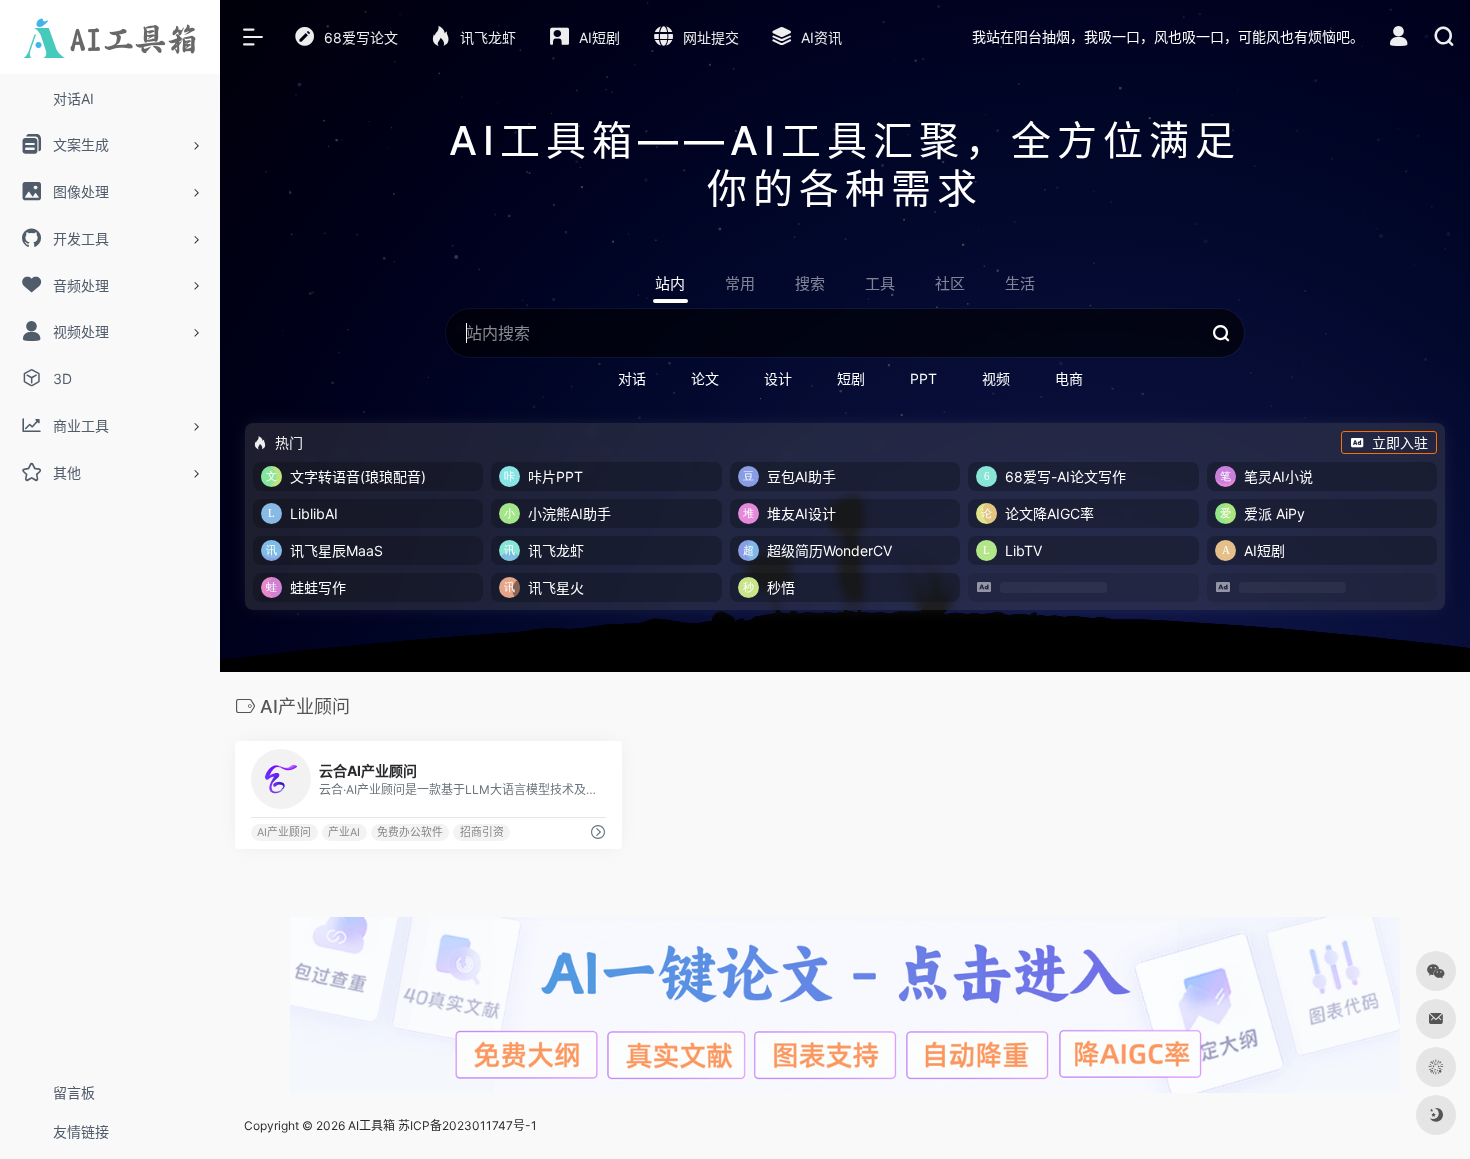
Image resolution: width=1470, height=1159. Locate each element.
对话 (632, 378)
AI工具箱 (371, 1125)
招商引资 (482, 832)
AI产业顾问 (284, 832)
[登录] (1398, 38)
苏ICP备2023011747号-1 (467, 1125)
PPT (923, 378)
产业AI (344, 832)
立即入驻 (1400, 442)
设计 (778, 378)
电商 (1069, 378)
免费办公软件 (410, 832)
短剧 (851, 378)
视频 (996, 378)
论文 (705, 378)
